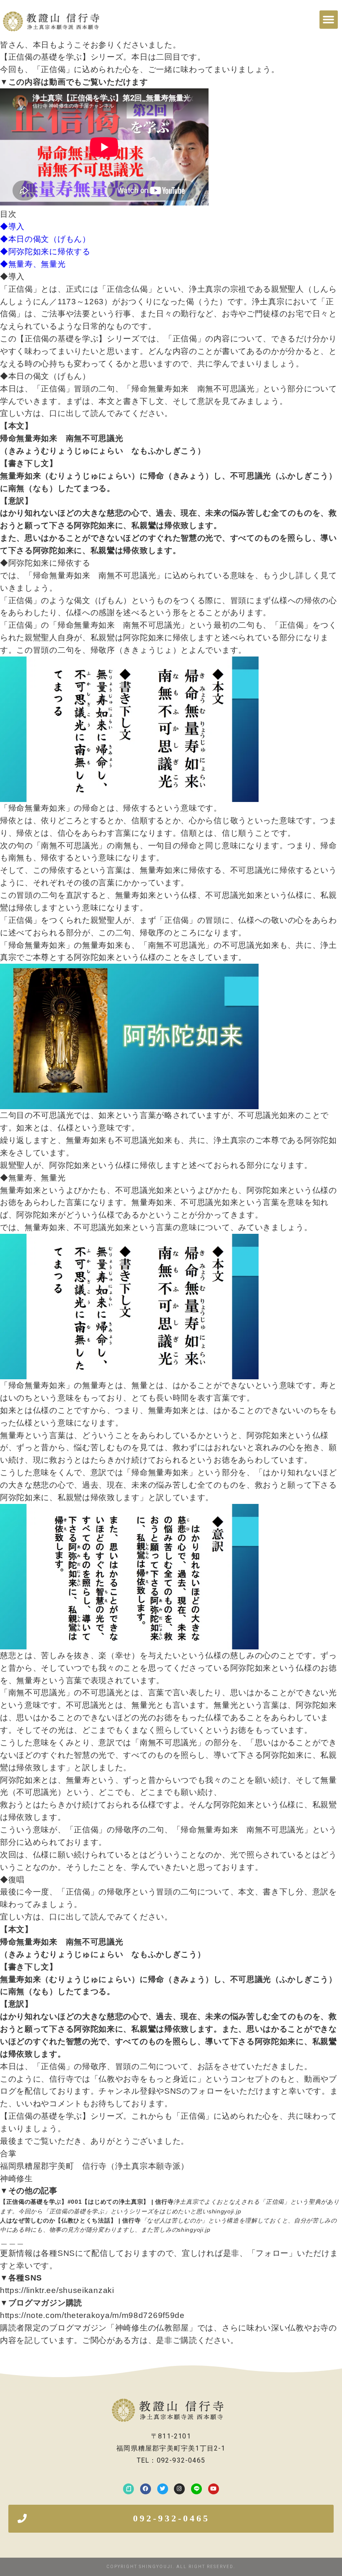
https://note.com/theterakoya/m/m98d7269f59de (92, 2315)
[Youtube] (214, 2489)
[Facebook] (146, 2489)
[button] (329, 20)
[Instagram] (179, 2489)
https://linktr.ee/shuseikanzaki (57, 2290)
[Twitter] (163, 2489)
